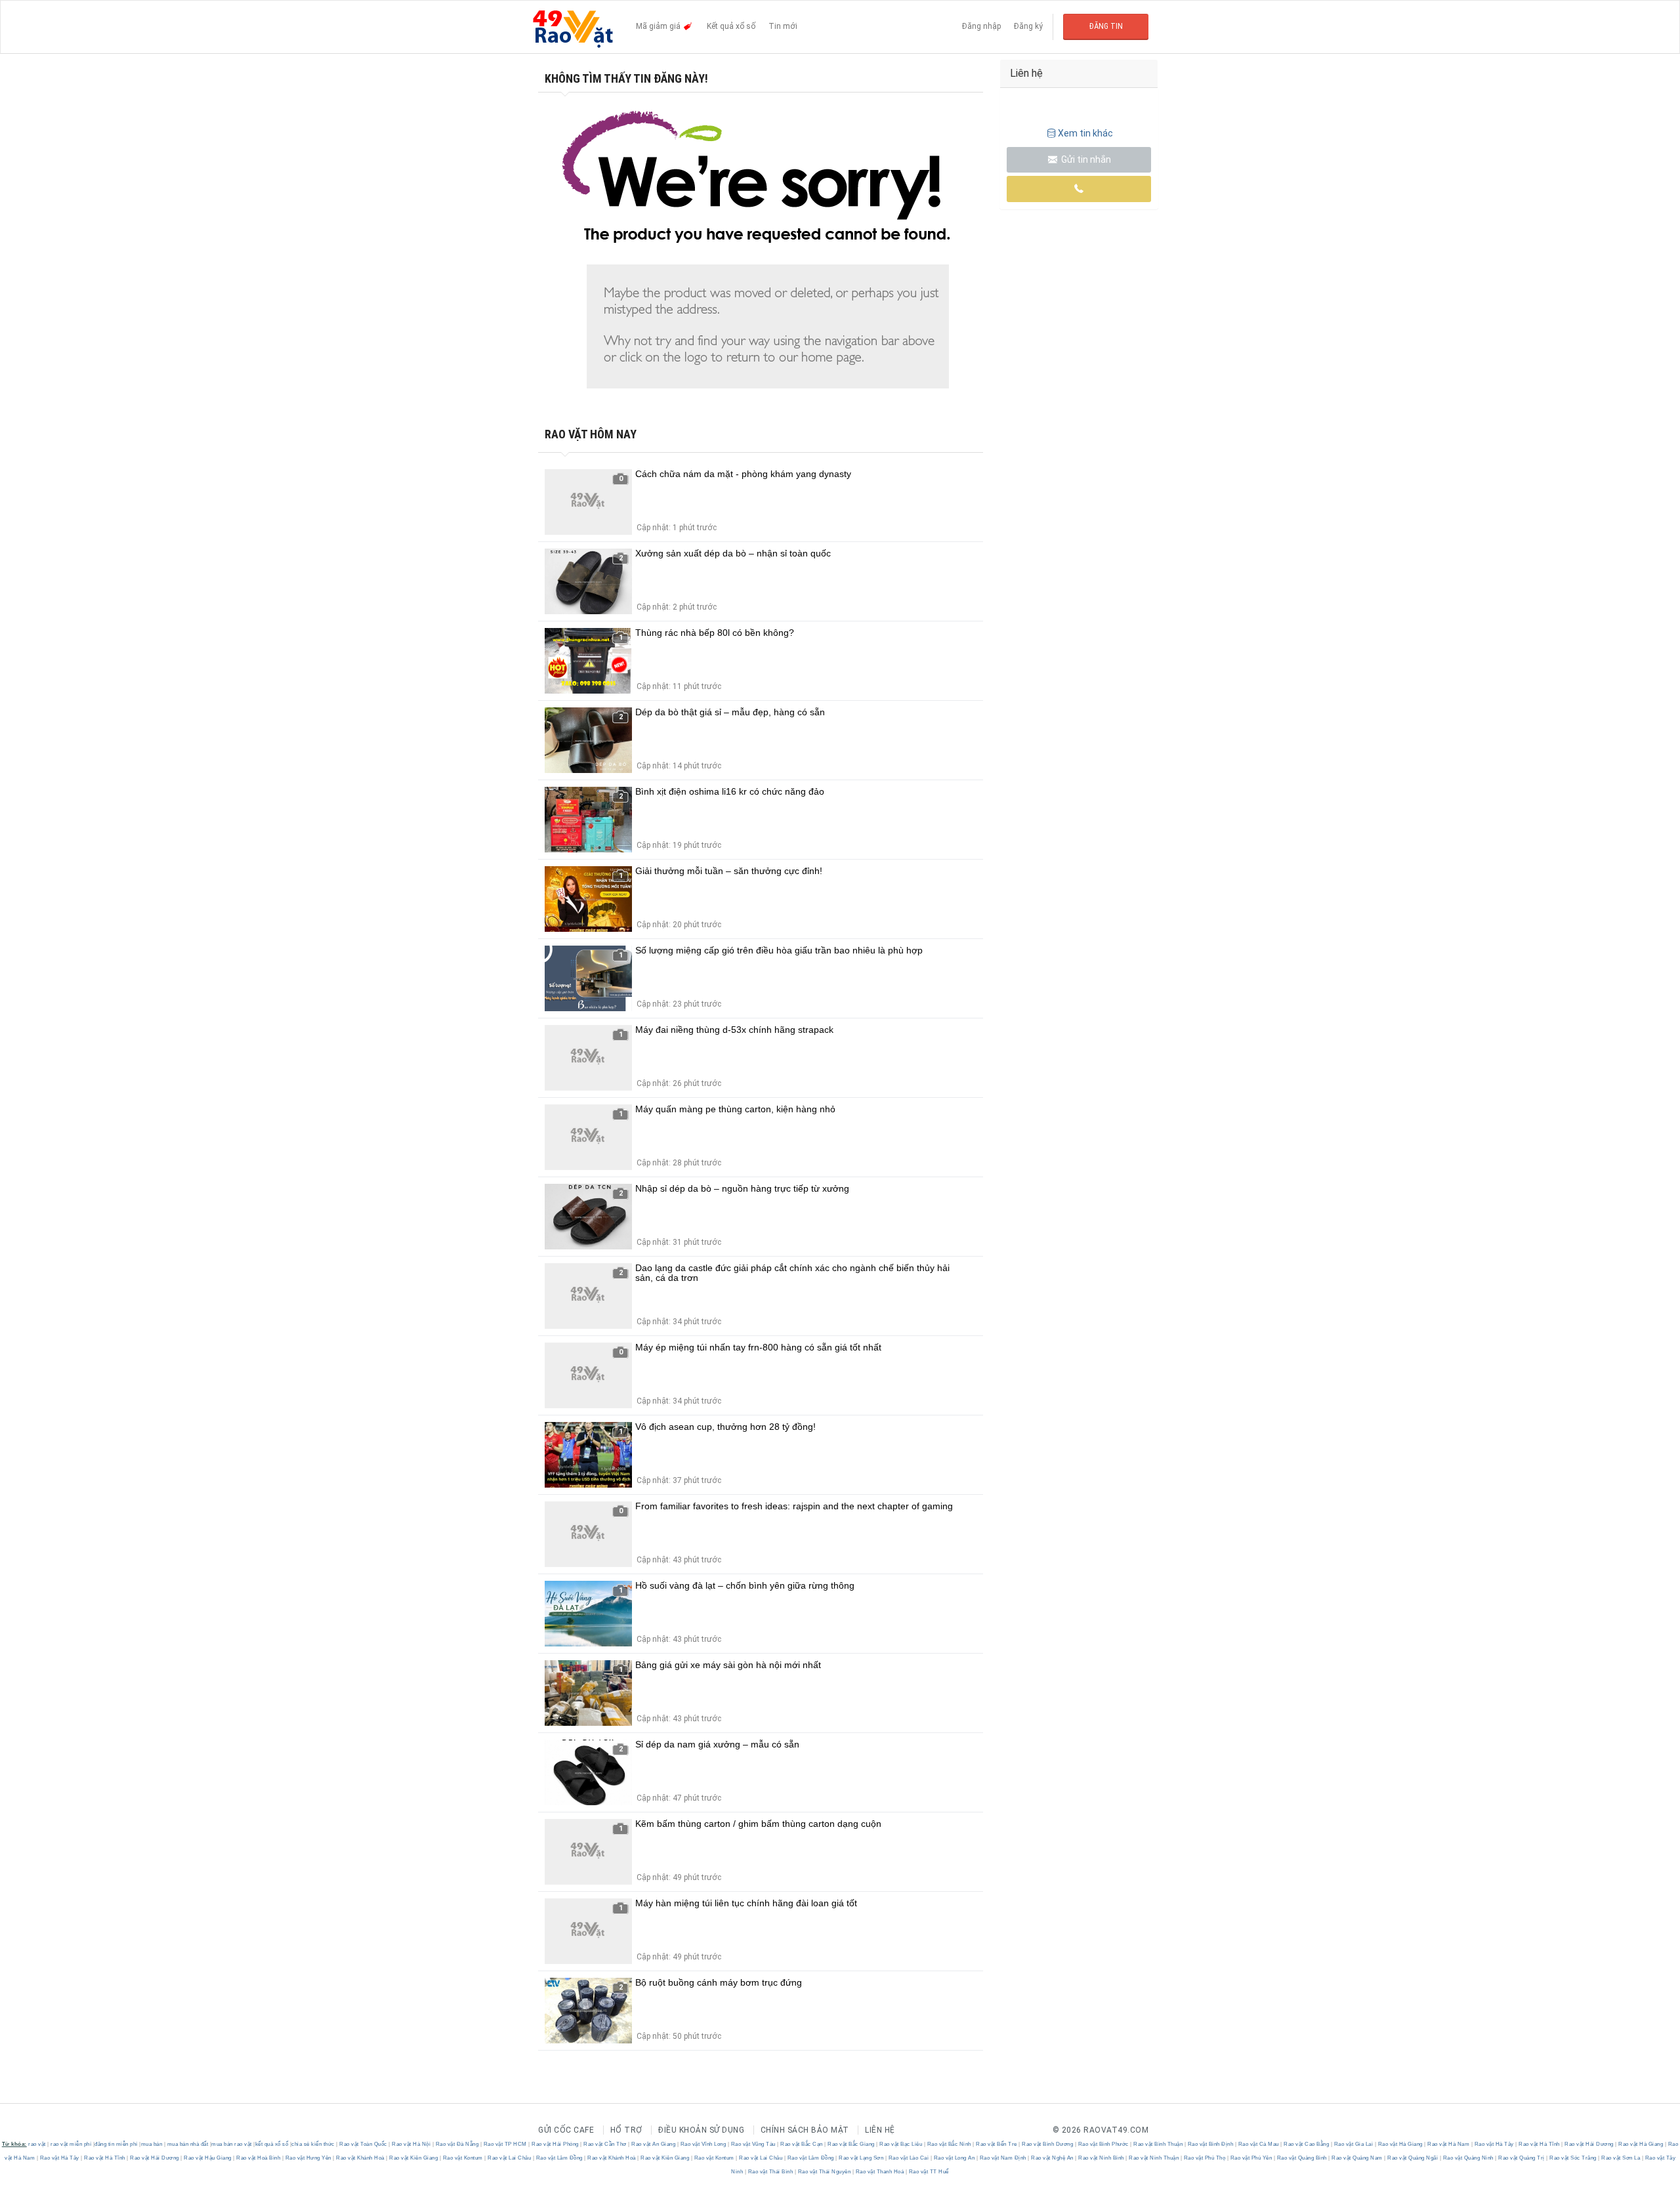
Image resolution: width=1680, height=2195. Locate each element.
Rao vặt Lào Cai (909, 2158)
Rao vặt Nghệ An (1053, 2158)
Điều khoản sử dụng (701, 2130)
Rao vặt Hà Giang (1400, 2144)
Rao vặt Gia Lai (1354, 2144)
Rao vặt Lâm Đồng (559, 2158)
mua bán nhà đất (188, 2144)
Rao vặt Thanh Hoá (880, 2172)
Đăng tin (1106, 26)
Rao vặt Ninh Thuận (1154, 2158)
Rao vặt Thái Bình (770, 2172)
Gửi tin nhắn (1085, 159)
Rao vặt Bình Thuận (1158, 2144)
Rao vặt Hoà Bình (259, 2158)
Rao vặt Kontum (463, 2158)
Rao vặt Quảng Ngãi (1413, 2158)
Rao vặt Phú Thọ (1205, 2158)
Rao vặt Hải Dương (1589, 2144)
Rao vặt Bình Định (1210, 2144)
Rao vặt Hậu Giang (208, 2158)
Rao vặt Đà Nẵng (457, 2144)
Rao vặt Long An (954, 2158)
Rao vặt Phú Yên (1251, 2158)
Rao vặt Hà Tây (1494, 2144)
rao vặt (37, 2144)
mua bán (152, 2144)
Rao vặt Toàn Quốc (364, 2144)
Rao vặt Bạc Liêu (901, 2144)
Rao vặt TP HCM (505, 2144)
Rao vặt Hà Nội (411, 2144)
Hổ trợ (626, 2130)
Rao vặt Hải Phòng (556, 2144)
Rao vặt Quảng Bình (1302, 2158)
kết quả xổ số (272, 2144)
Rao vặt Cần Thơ (605, 2144)
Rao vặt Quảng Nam (1357, 2158)
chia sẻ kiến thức (313, 2144)
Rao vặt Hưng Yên (308, 2158)
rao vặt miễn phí (71, 2144)
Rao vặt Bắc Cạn (802, 2144)
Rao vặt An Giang (654, 2144)
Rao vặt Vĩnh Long (703, 2144)
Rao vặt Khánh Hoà (361, 2158)
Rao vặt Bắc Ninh (949, 2144)
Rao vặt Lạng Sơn (861, 2158)
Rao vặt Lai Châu (510, 2158)
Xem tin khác (1085, 133)
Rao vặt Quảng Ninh (1468, 2158)
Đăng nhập (981, 26)
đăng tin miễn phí (116, 2144)
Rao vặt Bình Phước (1103, 2144)
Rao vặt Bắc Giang (851, 2144)
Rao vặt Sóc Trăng (1573, 2158)
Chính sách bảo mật (805, 2130)
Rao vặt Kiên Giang (414, 2158)
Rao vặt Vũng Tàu (753, 2144)
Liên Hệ (880, 2130)
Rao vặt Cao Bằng (1307, 2144)
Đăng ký (1028, 26)
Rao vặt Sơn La (1621, 2158)
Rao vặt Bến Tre (997, 2144)
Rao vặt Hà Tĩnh (1540, 2144)
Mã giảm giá (659, 26)
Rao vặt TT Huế (928, 2172)
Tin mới (783, 26)
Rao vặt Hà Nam (1449, 2144)
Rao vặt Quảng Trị (1522, 2158)
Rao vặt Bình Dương (1048, 2144)
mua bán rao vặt (232, 2144)
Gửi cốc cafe (566, 2130)
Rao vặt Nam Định (1003, 2158)
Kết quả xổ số (731, 26)
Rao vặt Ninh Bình (1102, 2158)
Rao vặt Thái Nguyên (824, 2172)
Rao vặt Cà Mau (1258, 2144)
